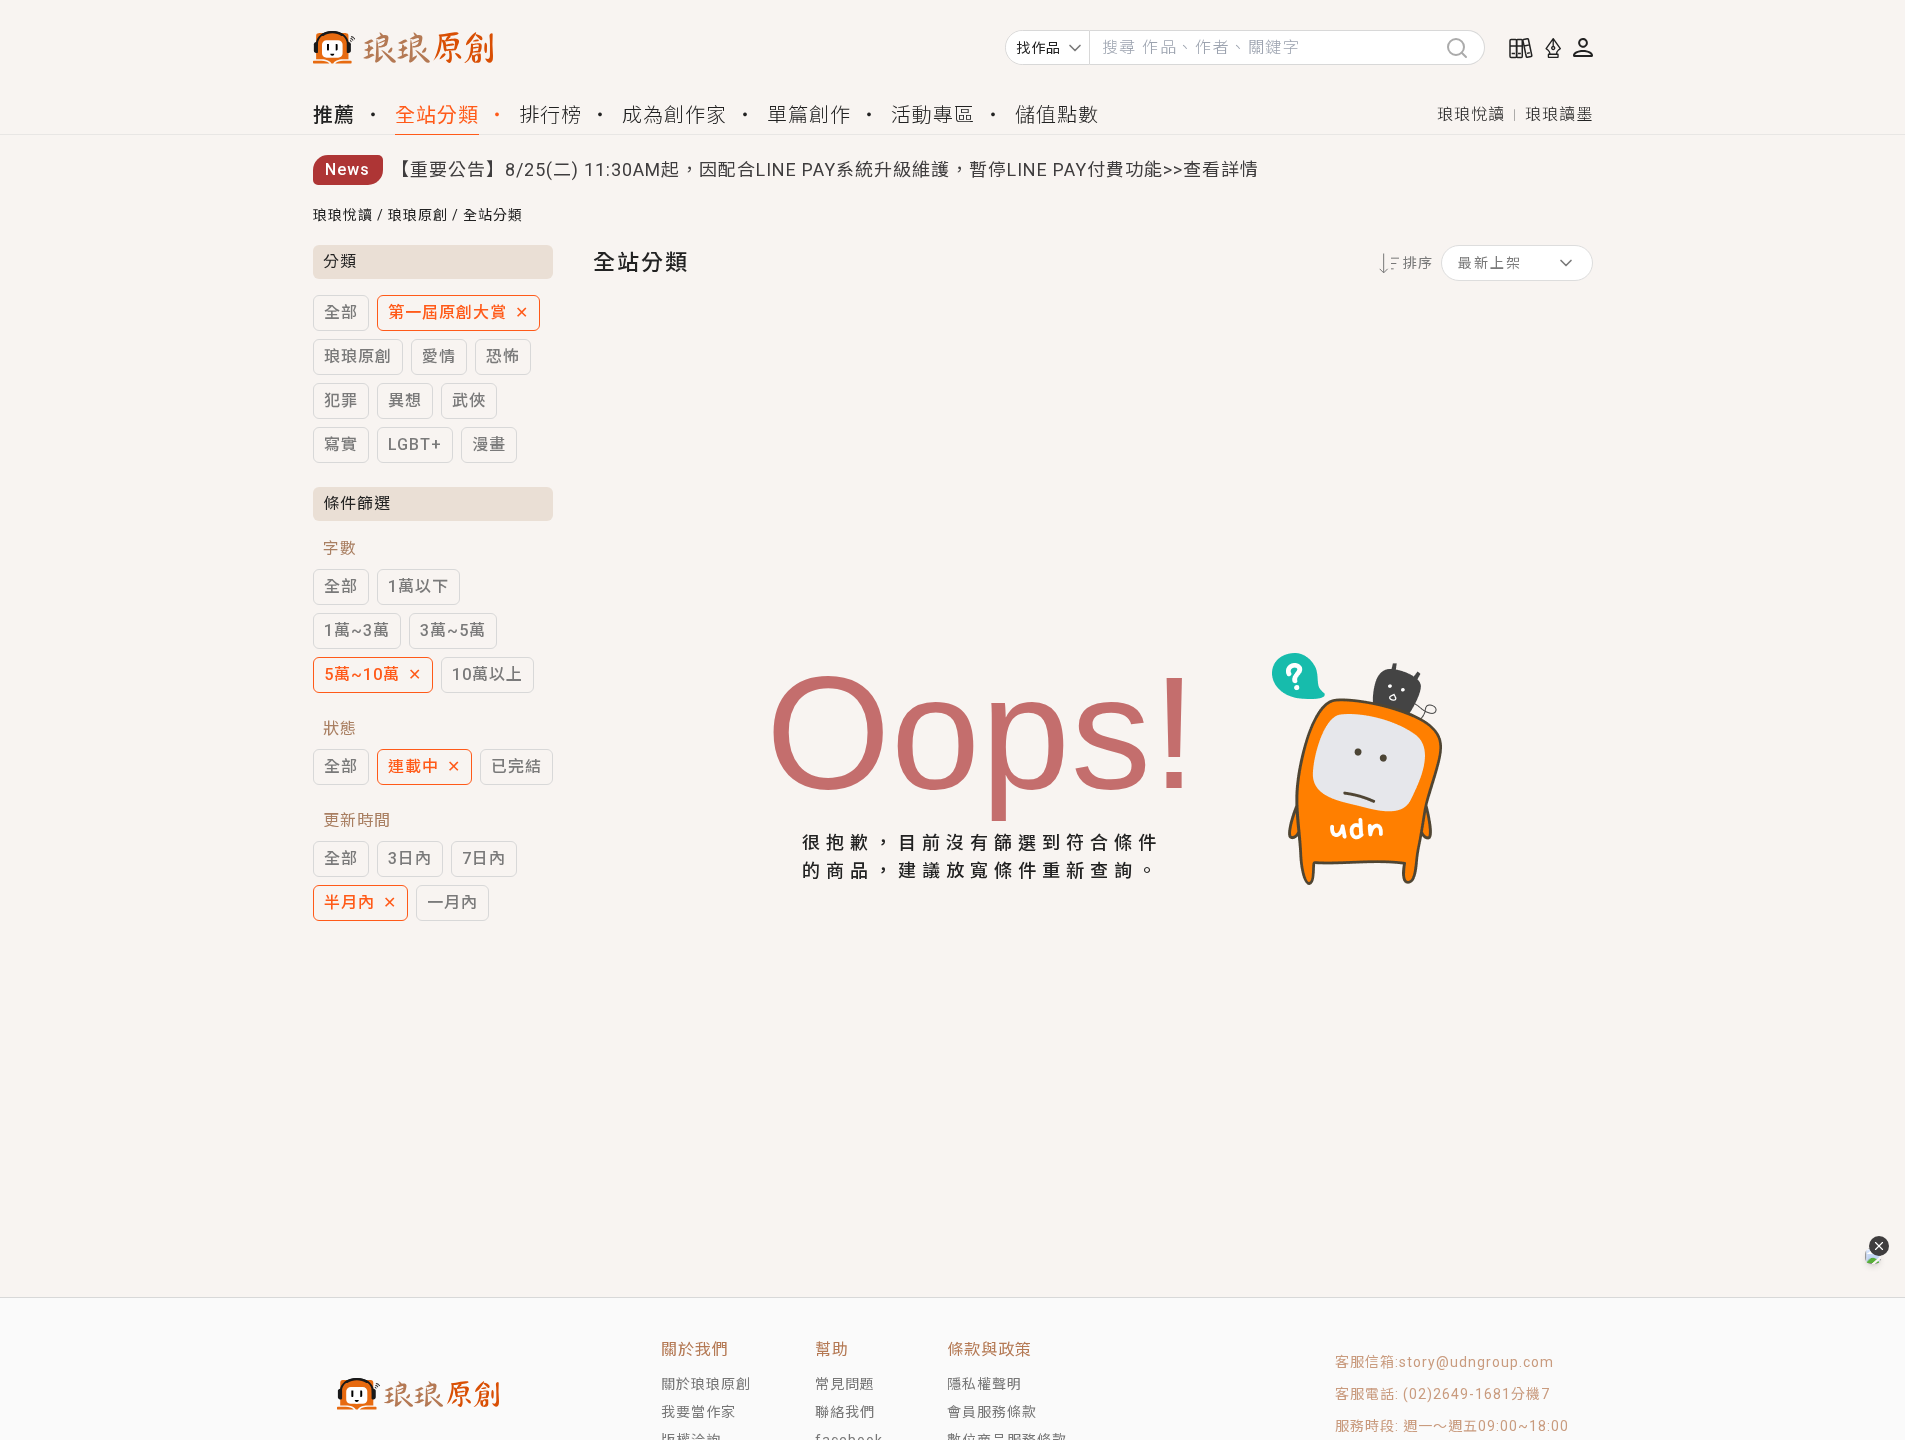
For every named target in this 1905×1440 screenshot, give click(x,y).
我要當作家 (698, 1412)
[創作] (1553, 48)
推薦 (334, 115)
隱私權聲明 (984, 1384)
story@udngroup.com (1476, 1362)
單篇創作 (809, 115)
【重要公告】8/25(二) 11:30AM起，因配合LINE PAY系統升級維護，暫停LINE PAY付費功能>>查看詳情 (825, 163)
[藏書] (1521, 48)
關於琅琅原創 (706, 1384)
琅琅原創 (418, 215)
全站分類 (437, 115)
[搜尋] (1465, 47)
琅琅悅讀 (1471, 114)
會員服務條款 (992, 1412)
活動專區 (933, 115)
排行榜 (550, 115)
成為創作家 (674, 115)
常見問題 (845, 1384)
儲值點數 (1057, 115)
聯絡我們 (845, 1412)
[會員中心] (1583, 47)
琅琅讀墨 (1559, 114)
